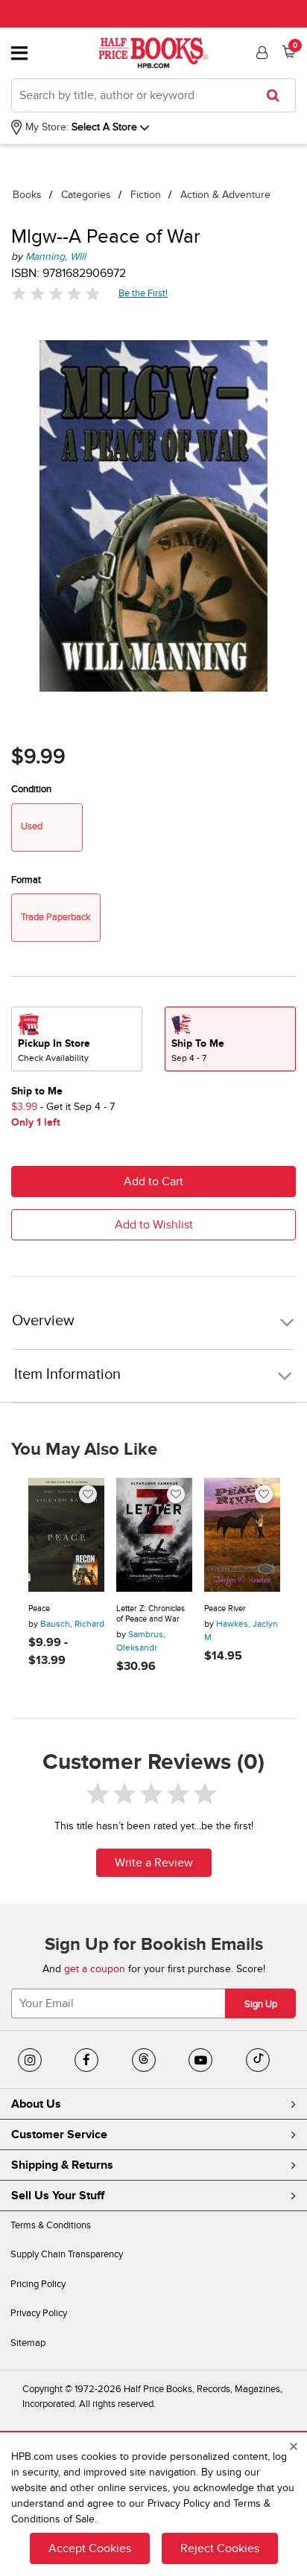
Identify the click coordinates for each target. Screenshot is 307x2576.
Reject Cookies (220, 2548)
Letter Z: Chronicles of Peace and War (151, 1614)
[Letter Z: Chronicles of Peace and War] (154, 1535)
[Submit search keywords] (278, 95)
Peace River (225, 1609)
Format (26, 880)
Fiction (146, 195)
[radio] (77, 1039)
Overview (43, 1321)
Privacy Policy (39, 2313)
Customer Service (59, 2135)
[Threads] (144, 2060)
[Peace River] (242, 1535)
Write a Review (154, 1863)
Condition (31, 789)
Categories (86, 195)
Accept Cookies (90, 2548)
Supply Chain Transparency (67, 2254)
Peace (39, 1609)
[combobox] (153, 95)
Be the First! (143, 293)
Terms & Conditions (51, 2225)
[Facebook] (86, 2060)
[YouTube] (200, 2060)
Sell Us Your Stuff (58, 2196)
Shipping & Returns (62, 2165)
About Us (36, 2104)
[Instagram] (30, 2060)
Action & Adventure (225, 195)
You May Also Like (84, 1450)
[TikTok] (258, 2060)
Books (27, 195)
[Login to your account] (260, 53)
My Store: (45, 127)
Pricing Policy (38, 2284)
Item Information (67, 1374)
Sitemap (28, 2343)
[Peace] (66, 1535)
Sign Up (261, 2004)
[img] (56, 294)
